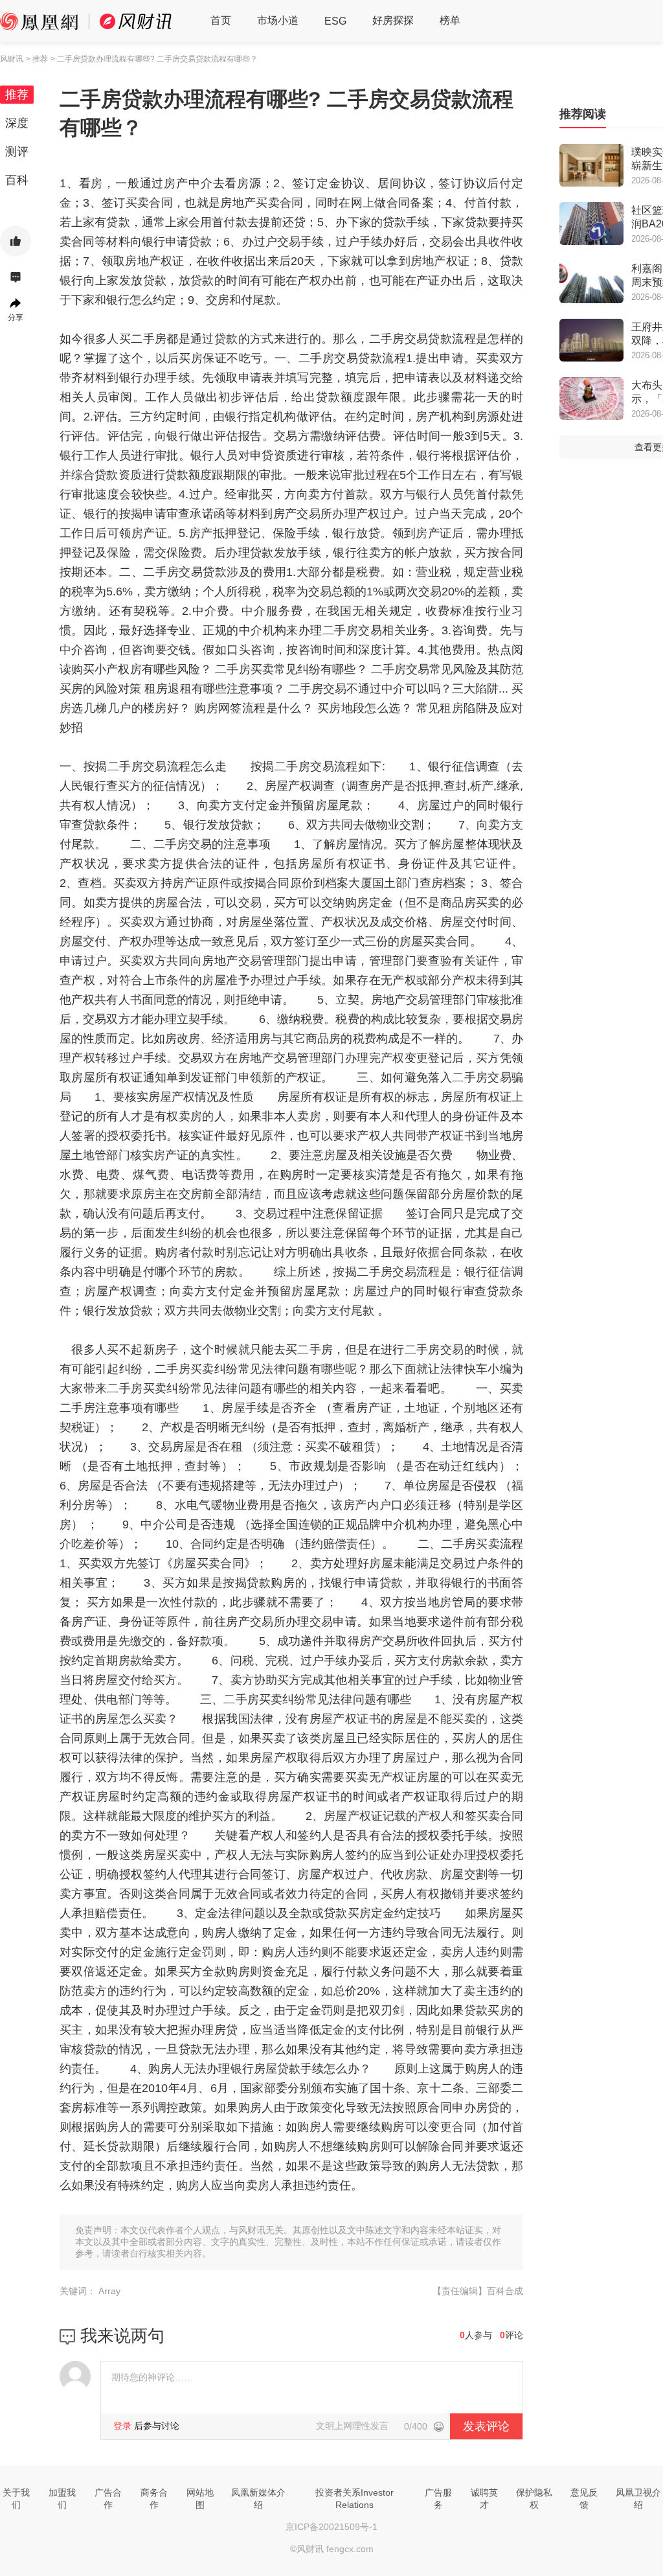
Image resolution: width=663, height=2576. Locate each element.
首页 (221, 20)
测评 (17, 152)
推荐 (17, 95)
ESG (335, 21)
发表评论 (486, 2426)
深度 (17, 123)
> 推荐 (37, 59)
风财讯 (12, 59)
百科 (17, 180)
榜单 (450, 20)
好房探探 (393, 20)
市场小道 (278, 20)
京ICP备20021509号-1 (331, 2527)
